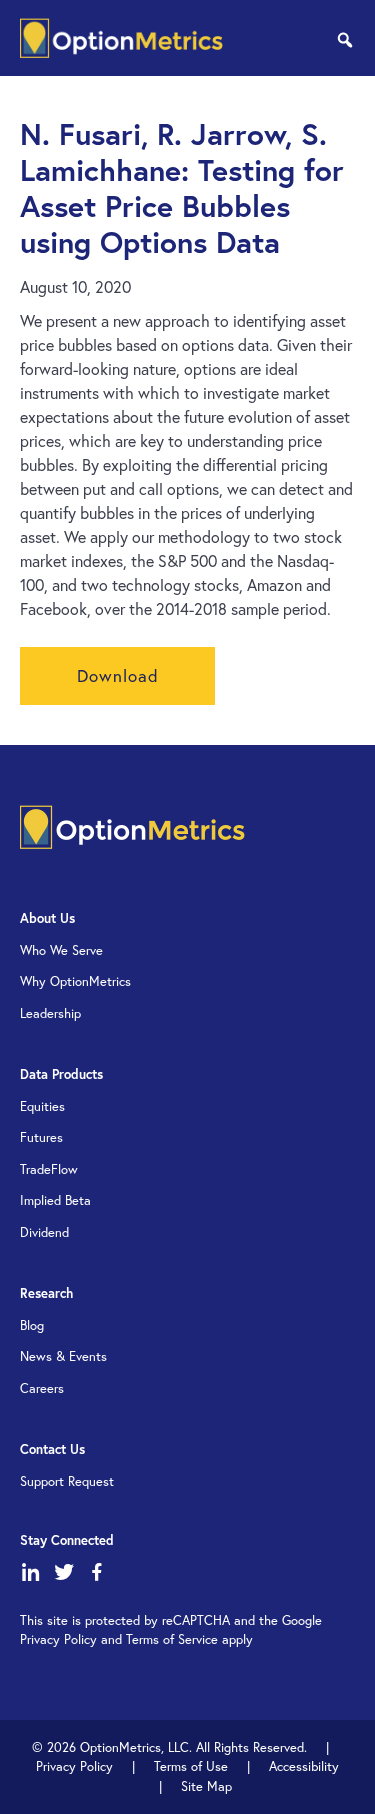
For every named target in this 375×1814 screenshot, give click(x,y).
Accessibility (304, 1766)
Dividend (44, 1232)
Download (118, 675)
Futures (41, 1137)
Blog (32, 1325)
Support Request (67, 1481)
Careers (42, 1388)
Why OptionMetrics (75, 981)
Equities (42, 1106)
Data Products (61, 1074)
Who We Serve (61, 950)
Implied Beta (55, 1200)
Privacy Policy (74, 1766)
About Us (47, 918)
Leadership (50, 1013)
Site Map (206, 1786)
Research (46, 1293)
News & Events (63, 1356)
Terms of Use (191, 1766)
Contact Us (52, 1449)
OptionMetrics (121, 38)
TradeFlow (49, 1169)
